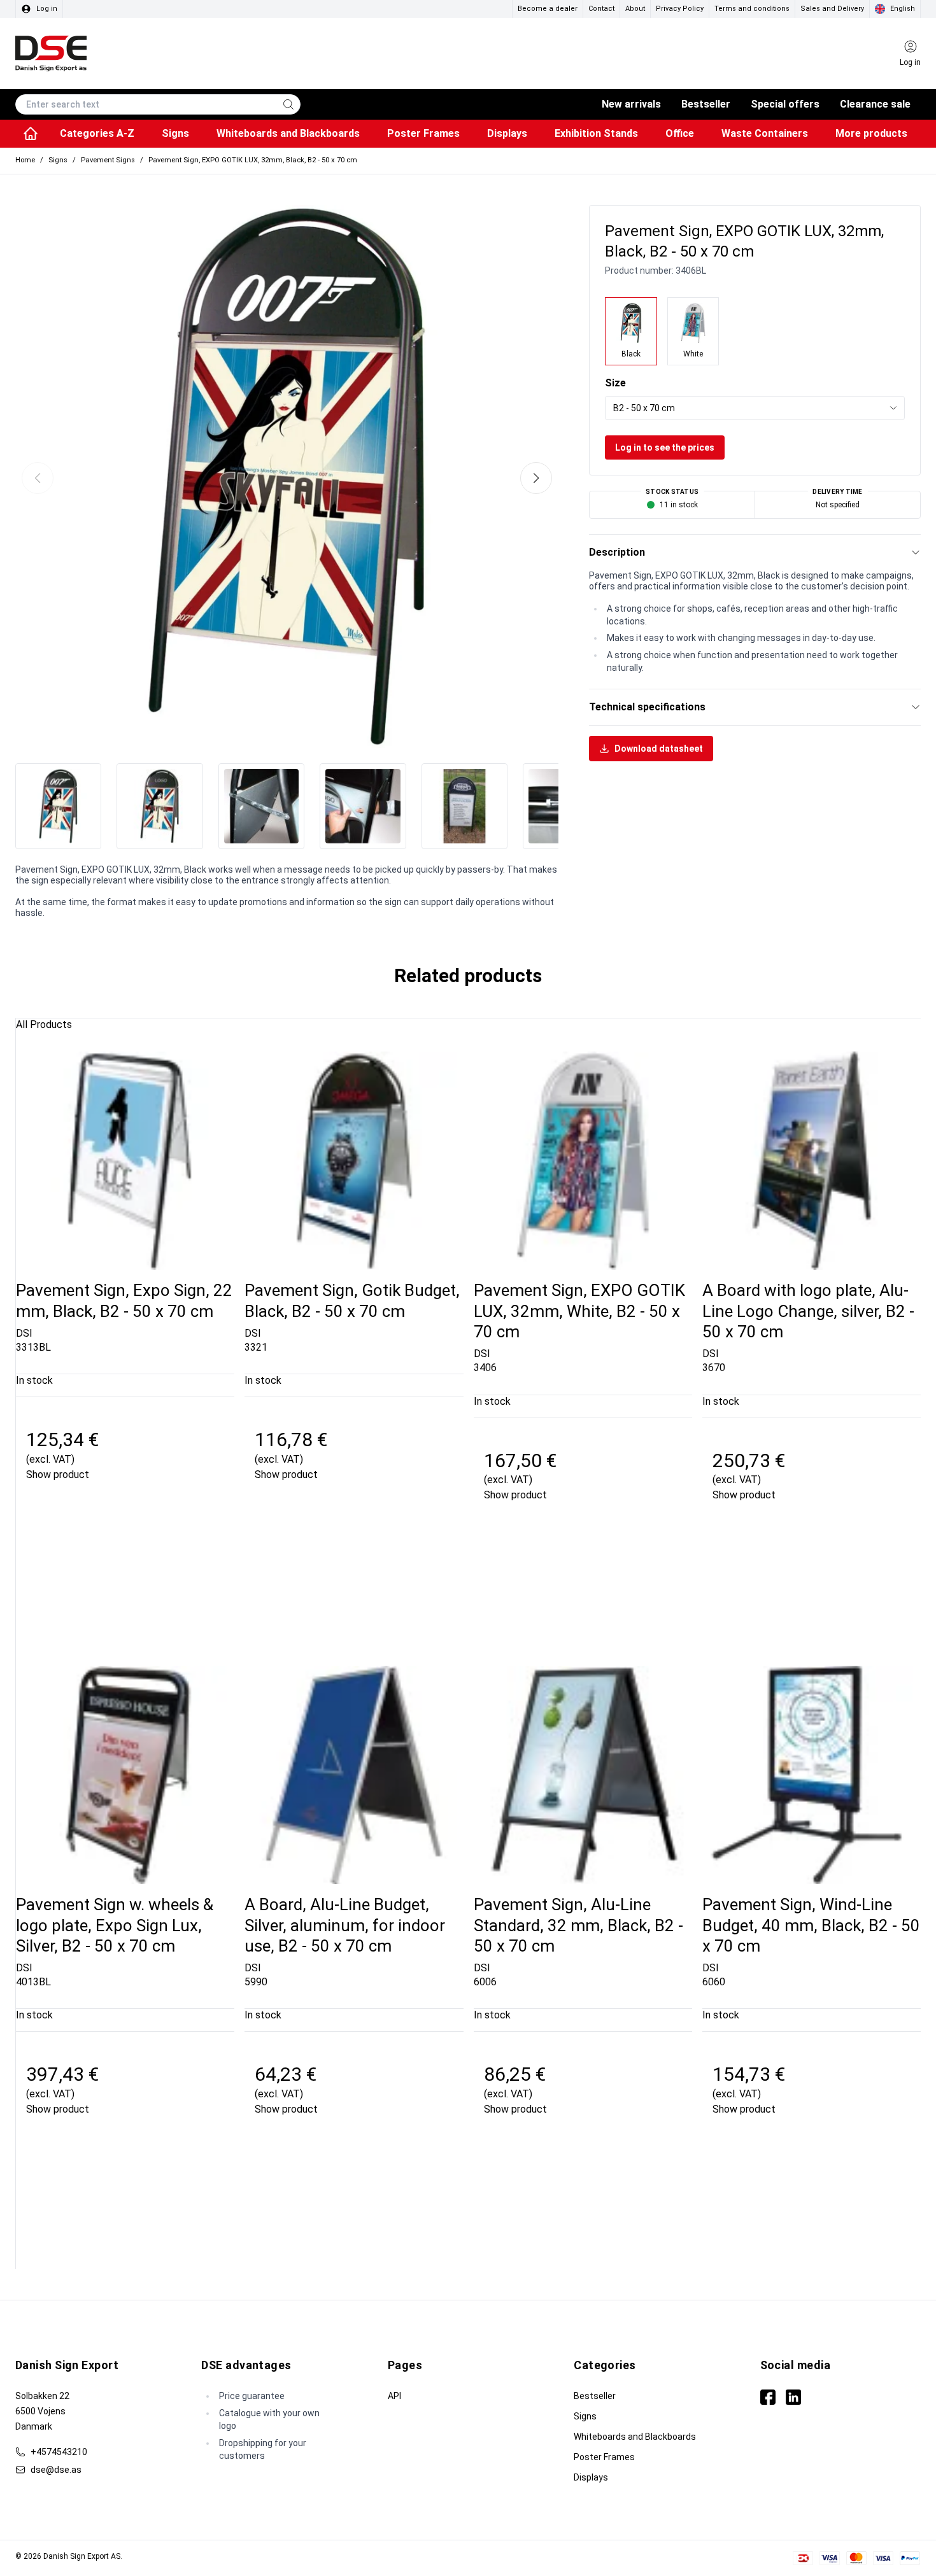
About (635, 9)
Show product (58, 1475)
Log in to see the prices (665, 447)
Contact (601, 9)
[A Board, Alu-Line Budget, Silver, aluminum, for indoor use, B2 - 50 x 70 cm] (354, 1775)
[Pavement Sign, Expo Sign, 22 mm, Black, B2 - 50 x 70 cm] (125, 1161)
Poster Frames (604, 2457)
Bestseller (595, 2396)
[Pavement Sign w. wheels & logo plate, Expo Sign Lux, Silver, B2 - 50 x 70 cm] (125, 1775)
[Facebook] (768, 2397)
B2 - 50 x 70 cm (644, 408)
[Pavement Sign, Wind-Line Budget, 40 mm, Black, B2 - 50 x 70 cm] (812, 1775)
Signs (585, 2416)
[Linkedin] (793, 2397)
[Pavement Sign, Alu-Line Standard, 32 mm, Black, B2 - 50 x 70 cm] (583, 1775)
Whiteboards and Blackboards (635, 2437)
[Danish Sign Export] (51, 53)
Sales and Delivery (832, 9)
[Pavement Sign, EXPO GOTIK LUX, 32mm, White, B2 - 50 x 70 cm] (583, 1161)
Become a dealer (548, 9)
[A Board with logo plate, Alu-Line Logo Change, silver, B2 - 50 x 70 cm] (812, 1161)
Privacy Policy (680, 9)
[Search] (288, 104)
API (394, 2396)
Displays (591, 2477)
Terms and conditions (752, 9)
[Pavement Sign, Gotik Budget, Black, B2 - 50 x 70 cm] (354, 1161)
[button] (536, 478)
